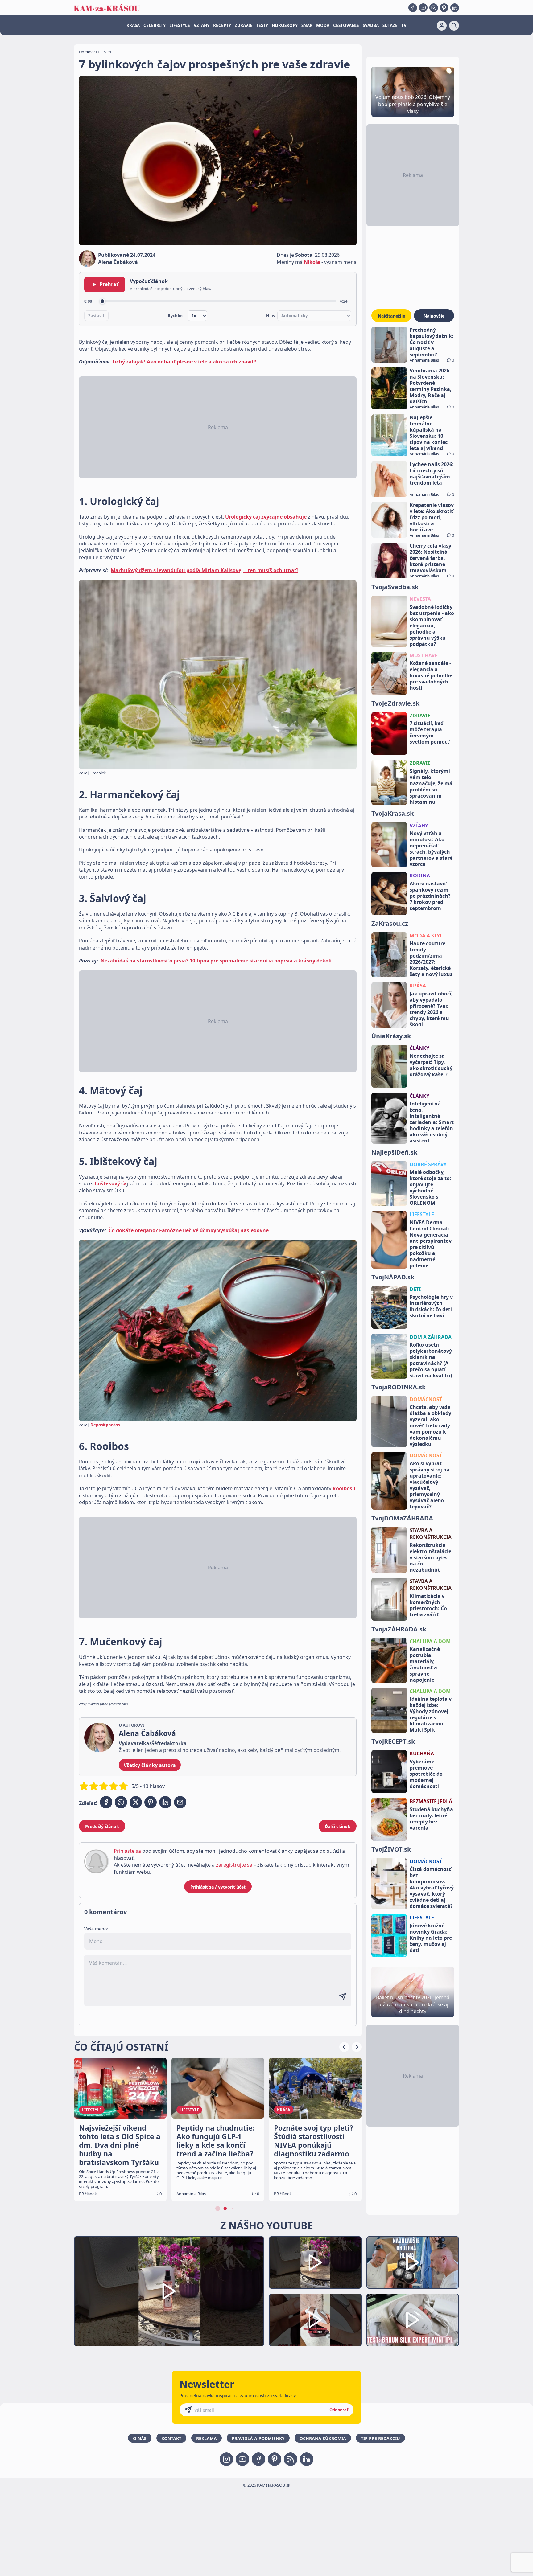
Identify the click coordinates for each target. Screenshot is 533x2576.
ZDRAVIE (244, 25)
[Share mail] (180, 1802)
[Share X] (136, 1802)
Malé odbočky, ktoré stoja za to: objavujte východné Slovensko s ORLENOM (430, 1188)
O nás (140, 2438)
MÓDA (323, 25)
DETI (415, 1289)
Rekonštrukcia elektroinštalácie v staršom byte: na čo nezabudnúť (430, 1557)
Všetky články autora (150, 1765)
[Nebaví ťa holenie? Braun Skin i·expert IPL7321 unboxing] (315, 2320)
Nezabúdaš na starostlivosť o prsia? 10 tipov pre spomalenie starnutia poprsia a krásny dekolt (216, 961)
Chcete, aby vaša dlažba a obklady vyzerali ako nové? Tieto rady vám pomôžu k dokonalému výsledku (430, 1425)
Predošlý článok (102, 1826)
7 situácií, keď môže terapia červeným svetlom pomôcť (430, 732)
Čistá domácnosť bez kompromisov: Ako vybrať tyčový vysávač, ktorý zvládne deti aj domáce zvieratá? (432, 1888)
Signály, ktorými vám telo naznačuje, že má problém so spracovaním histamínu (431, 786)
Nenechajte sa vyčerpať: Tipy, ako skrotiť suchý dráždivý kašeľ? (431, 1065)
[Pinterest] (444, 8)
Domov (86, 52)
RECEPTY (222, 25)
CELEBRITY (155, 25)
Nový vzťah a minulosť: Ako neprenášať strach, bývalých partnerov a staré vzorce (431, 849)
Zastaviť (96, 316)
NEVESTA (420, 599)
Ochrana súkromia (323, 2438)
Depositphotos (105, 1425)
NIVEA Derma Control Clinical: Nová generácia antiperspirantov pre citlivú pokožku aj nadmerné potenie (431, 1244)
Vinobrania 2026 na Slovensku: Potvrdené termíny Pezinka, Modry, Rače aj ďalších (431, 386)
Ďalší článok (338, 1826)
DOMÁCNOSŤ (426, 1399)
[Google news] (291, 2459)
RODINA (420, 876)
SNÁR (307, 25)
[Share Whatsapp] (121, 1802)
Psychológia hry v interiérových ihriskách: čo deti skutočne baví (431, 1306)
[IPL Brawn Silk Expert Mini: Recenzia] (413, 2320)
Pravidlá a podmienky (258, 2438)
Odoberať (339, 2410)
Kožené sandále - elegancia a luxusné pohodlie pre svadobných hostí (431, 675)
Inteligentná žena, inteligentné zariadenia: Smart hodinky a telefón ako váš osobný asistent (432, 1122)
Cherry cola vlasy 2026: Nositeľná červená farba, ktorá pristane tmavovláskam (430, 558)
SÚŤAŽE (390, 25)
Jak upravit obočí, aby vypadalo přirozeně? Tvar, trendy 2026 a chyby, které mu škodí (431, 1009)
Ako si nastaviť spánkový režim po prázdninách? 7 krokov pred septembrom (430, 896)
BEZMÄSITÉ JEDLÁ (431, 1801)
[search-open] (454, 26)
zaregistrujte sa (234, 1865)
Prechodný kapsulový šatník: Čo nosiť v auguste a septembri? (432, 342)
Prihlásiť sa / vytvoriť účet (218, 1887)
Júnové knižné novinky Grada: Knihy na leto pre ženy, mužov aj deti (431, 1938)
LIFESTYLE (180, 25)
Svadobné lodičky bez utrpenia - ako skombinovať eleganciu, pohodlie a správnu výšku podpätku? (432, 626)
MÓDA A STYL (426, 936)
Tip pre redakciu (380, 2438)
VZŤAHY (202, 25)
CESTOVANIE (346, 25)
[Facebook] (413, 8)
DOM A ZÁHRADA (431, 1337)
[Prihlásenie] (442, 26)
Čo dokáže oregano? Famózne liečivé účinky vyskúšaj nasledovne (189, 1230)
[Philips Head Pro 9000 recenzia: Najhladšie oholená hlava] (413, 2263)
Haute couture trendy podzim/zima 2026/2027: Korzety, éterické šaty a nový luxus (431, 959)
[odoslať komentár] (343, 1996)
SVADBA (371, 25)
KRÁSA (133, 25)
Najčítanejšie (391, 316)
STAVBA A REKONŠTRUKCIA (431, 1534)
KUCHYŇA (422, 1754)
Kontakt (171, 2438)
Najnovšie (434, 316)
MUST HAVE (424, 655)
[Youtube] (423, 8)
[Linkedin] (455, 8)
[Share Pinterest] (151, 1802)
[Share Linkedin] (165, 1802)
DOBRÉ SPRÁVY (428, 1164)
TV (404, 25)
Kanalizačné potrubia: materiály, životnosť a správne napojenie (425, 1664)
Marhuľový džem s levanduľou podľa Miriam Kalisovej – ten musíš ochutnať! (204, 570)
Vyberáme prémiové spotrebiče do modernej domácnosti (426, 1774)
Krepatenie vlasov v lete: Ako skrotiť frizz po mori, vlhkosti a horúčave (432, 517)
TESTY (262, 25)
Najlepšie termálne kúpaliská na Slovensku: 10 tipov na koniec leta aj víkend (429, 433)
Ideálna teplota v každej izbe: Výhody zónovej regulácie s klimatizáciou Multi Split (431, 1714)
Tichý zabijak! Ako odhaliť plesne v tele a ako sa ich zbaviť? (184, 362)
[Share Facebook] (106, 1802)
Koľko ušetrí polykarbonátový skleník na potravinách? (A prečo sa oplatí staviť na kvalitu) (431, 1360)
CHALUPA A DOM (430, 1641)
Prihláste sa (127, 1851)
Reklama (207, 2438)
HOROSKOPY (285, 25)
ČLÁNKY (419, 1048)
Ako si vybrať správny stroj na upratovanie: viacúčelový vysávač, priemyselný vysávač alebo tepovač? (430, 1485)
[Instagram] (434, 8)
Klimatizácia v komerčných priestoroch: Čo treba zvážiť (428, 1605)
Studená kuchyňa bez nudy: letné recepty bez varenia (431, 1819)
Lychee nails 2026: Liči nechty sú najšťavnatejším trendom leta (432, 474)
